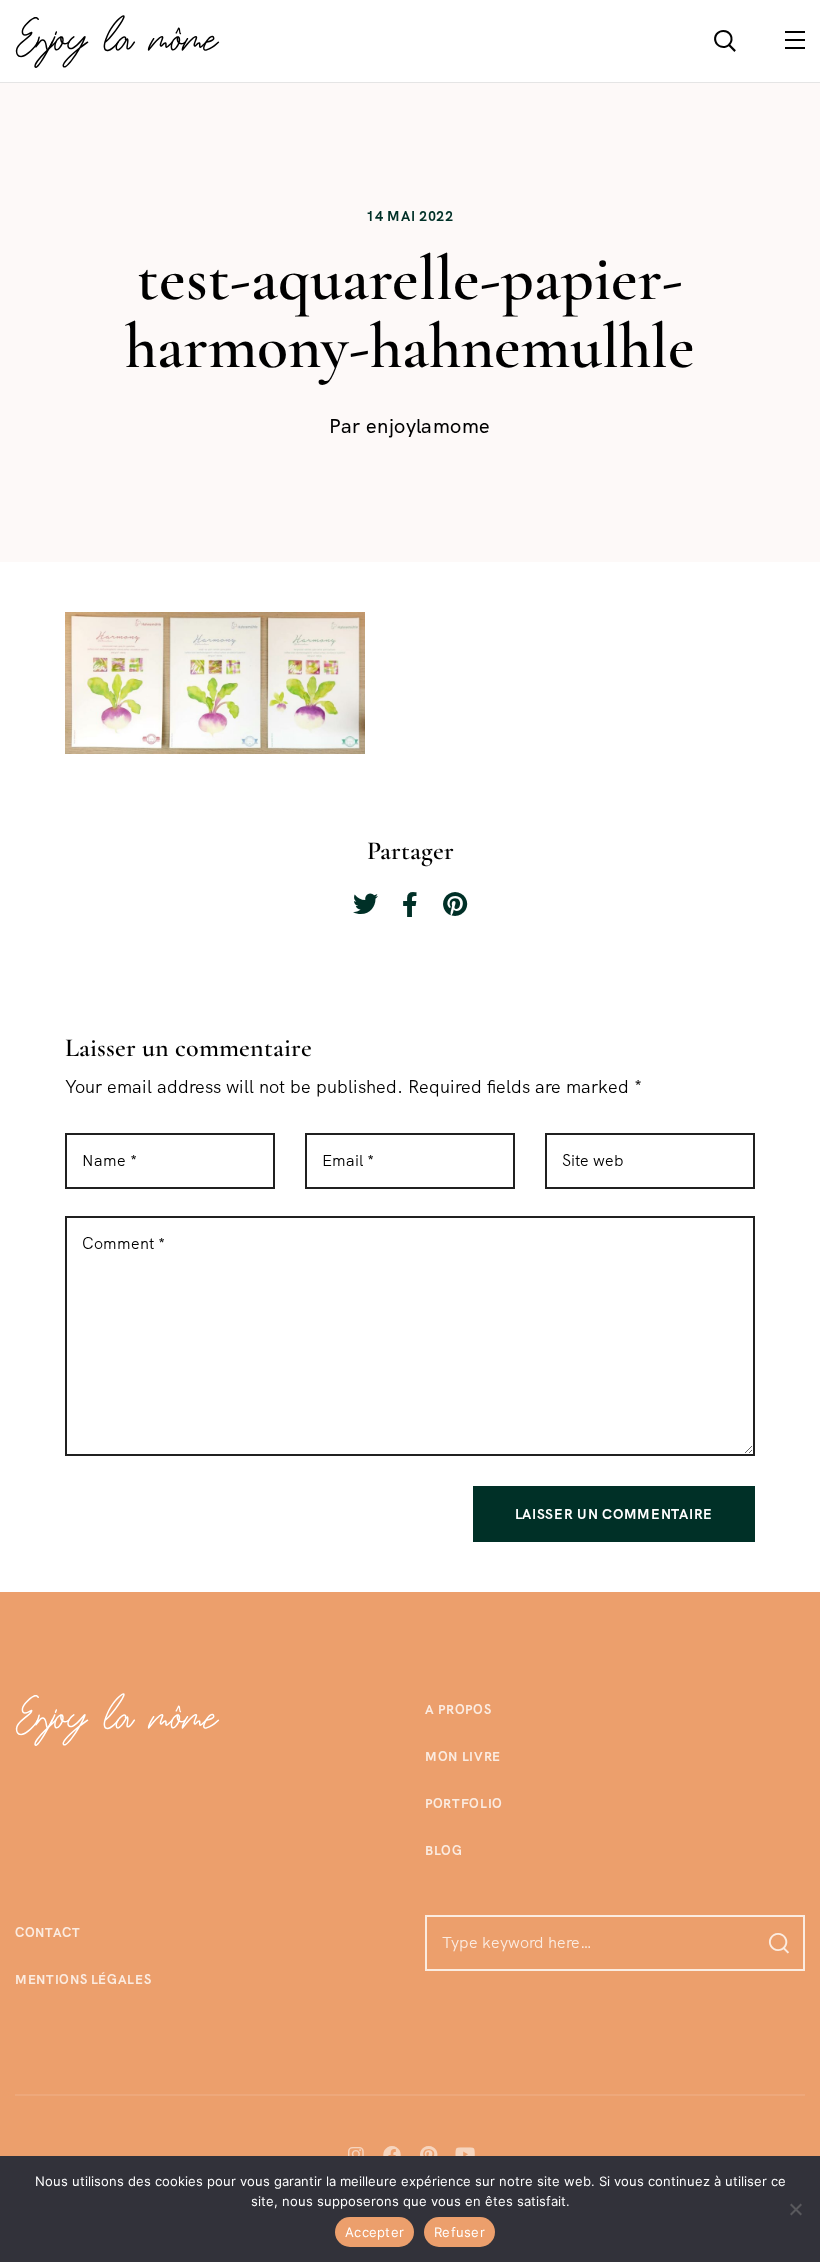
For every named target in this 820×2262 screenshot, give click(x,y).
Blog (444, 1850)
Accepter (374, 2232)
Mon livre (463, 1756)
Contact (48, 1932)
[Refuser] (795, 2209)
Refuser (459, 2232)
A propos (458, 1709)
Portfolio (464, 1803)
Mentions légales (83, 1979)
